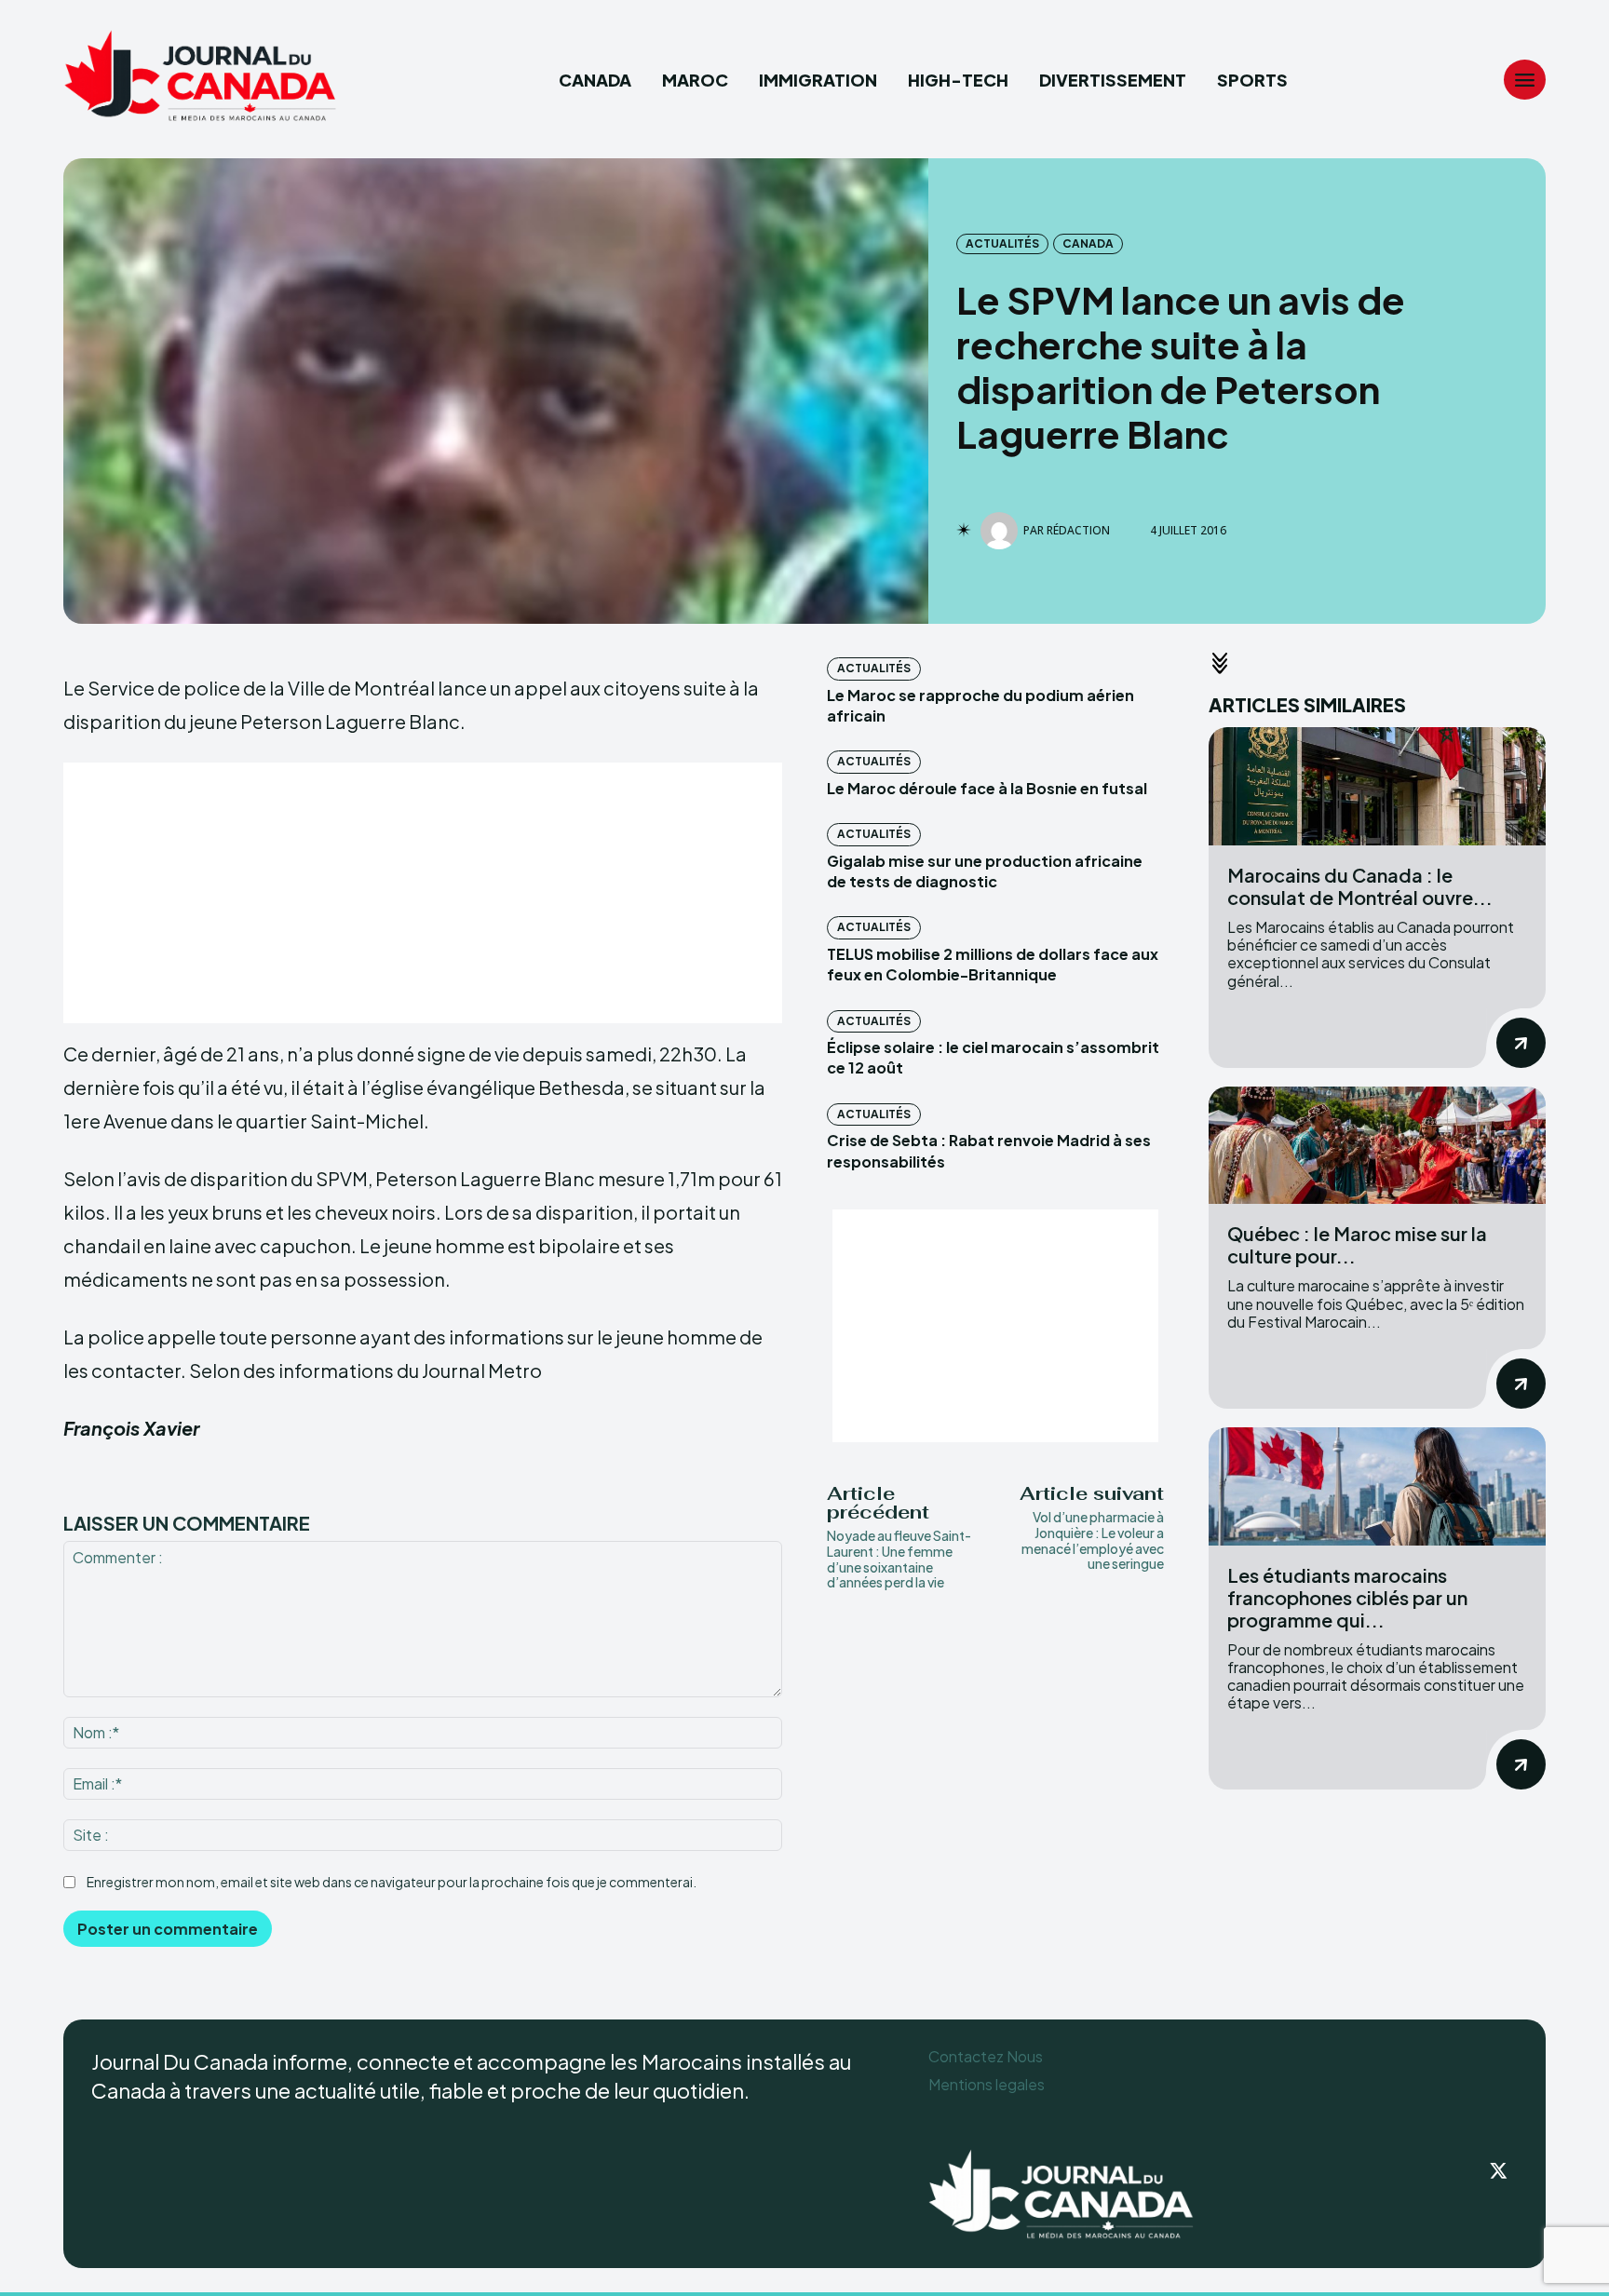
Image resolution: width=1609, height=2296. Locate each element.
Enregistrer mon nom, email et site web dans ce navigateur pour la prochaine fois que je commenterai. (392, 1882)
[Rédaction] (1002, 531)
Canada (1088, 243)
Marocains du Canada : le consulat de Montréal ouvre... (1360, 886)
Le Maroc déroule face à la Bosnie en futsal (987, 788)
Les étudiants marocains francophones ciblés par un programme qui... (1347, 1597)
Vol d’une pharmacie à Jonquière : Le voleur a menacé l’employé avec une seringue (1093, 1540)
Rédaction (1078, 531)
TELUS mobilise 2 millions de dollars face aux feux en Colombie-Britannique (993, 964)
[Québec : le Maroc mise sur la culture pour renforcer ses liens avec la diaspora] (1377, 1146)
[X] (1499, 2172)
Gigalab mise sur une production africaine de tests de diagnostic (985, 871)
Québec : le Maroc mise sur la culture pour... (1357, 1244)
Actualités (1002, 243)
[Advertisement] (423, 893)
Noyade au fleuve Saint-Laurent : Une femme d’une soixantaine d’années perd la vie (899, 1559)
